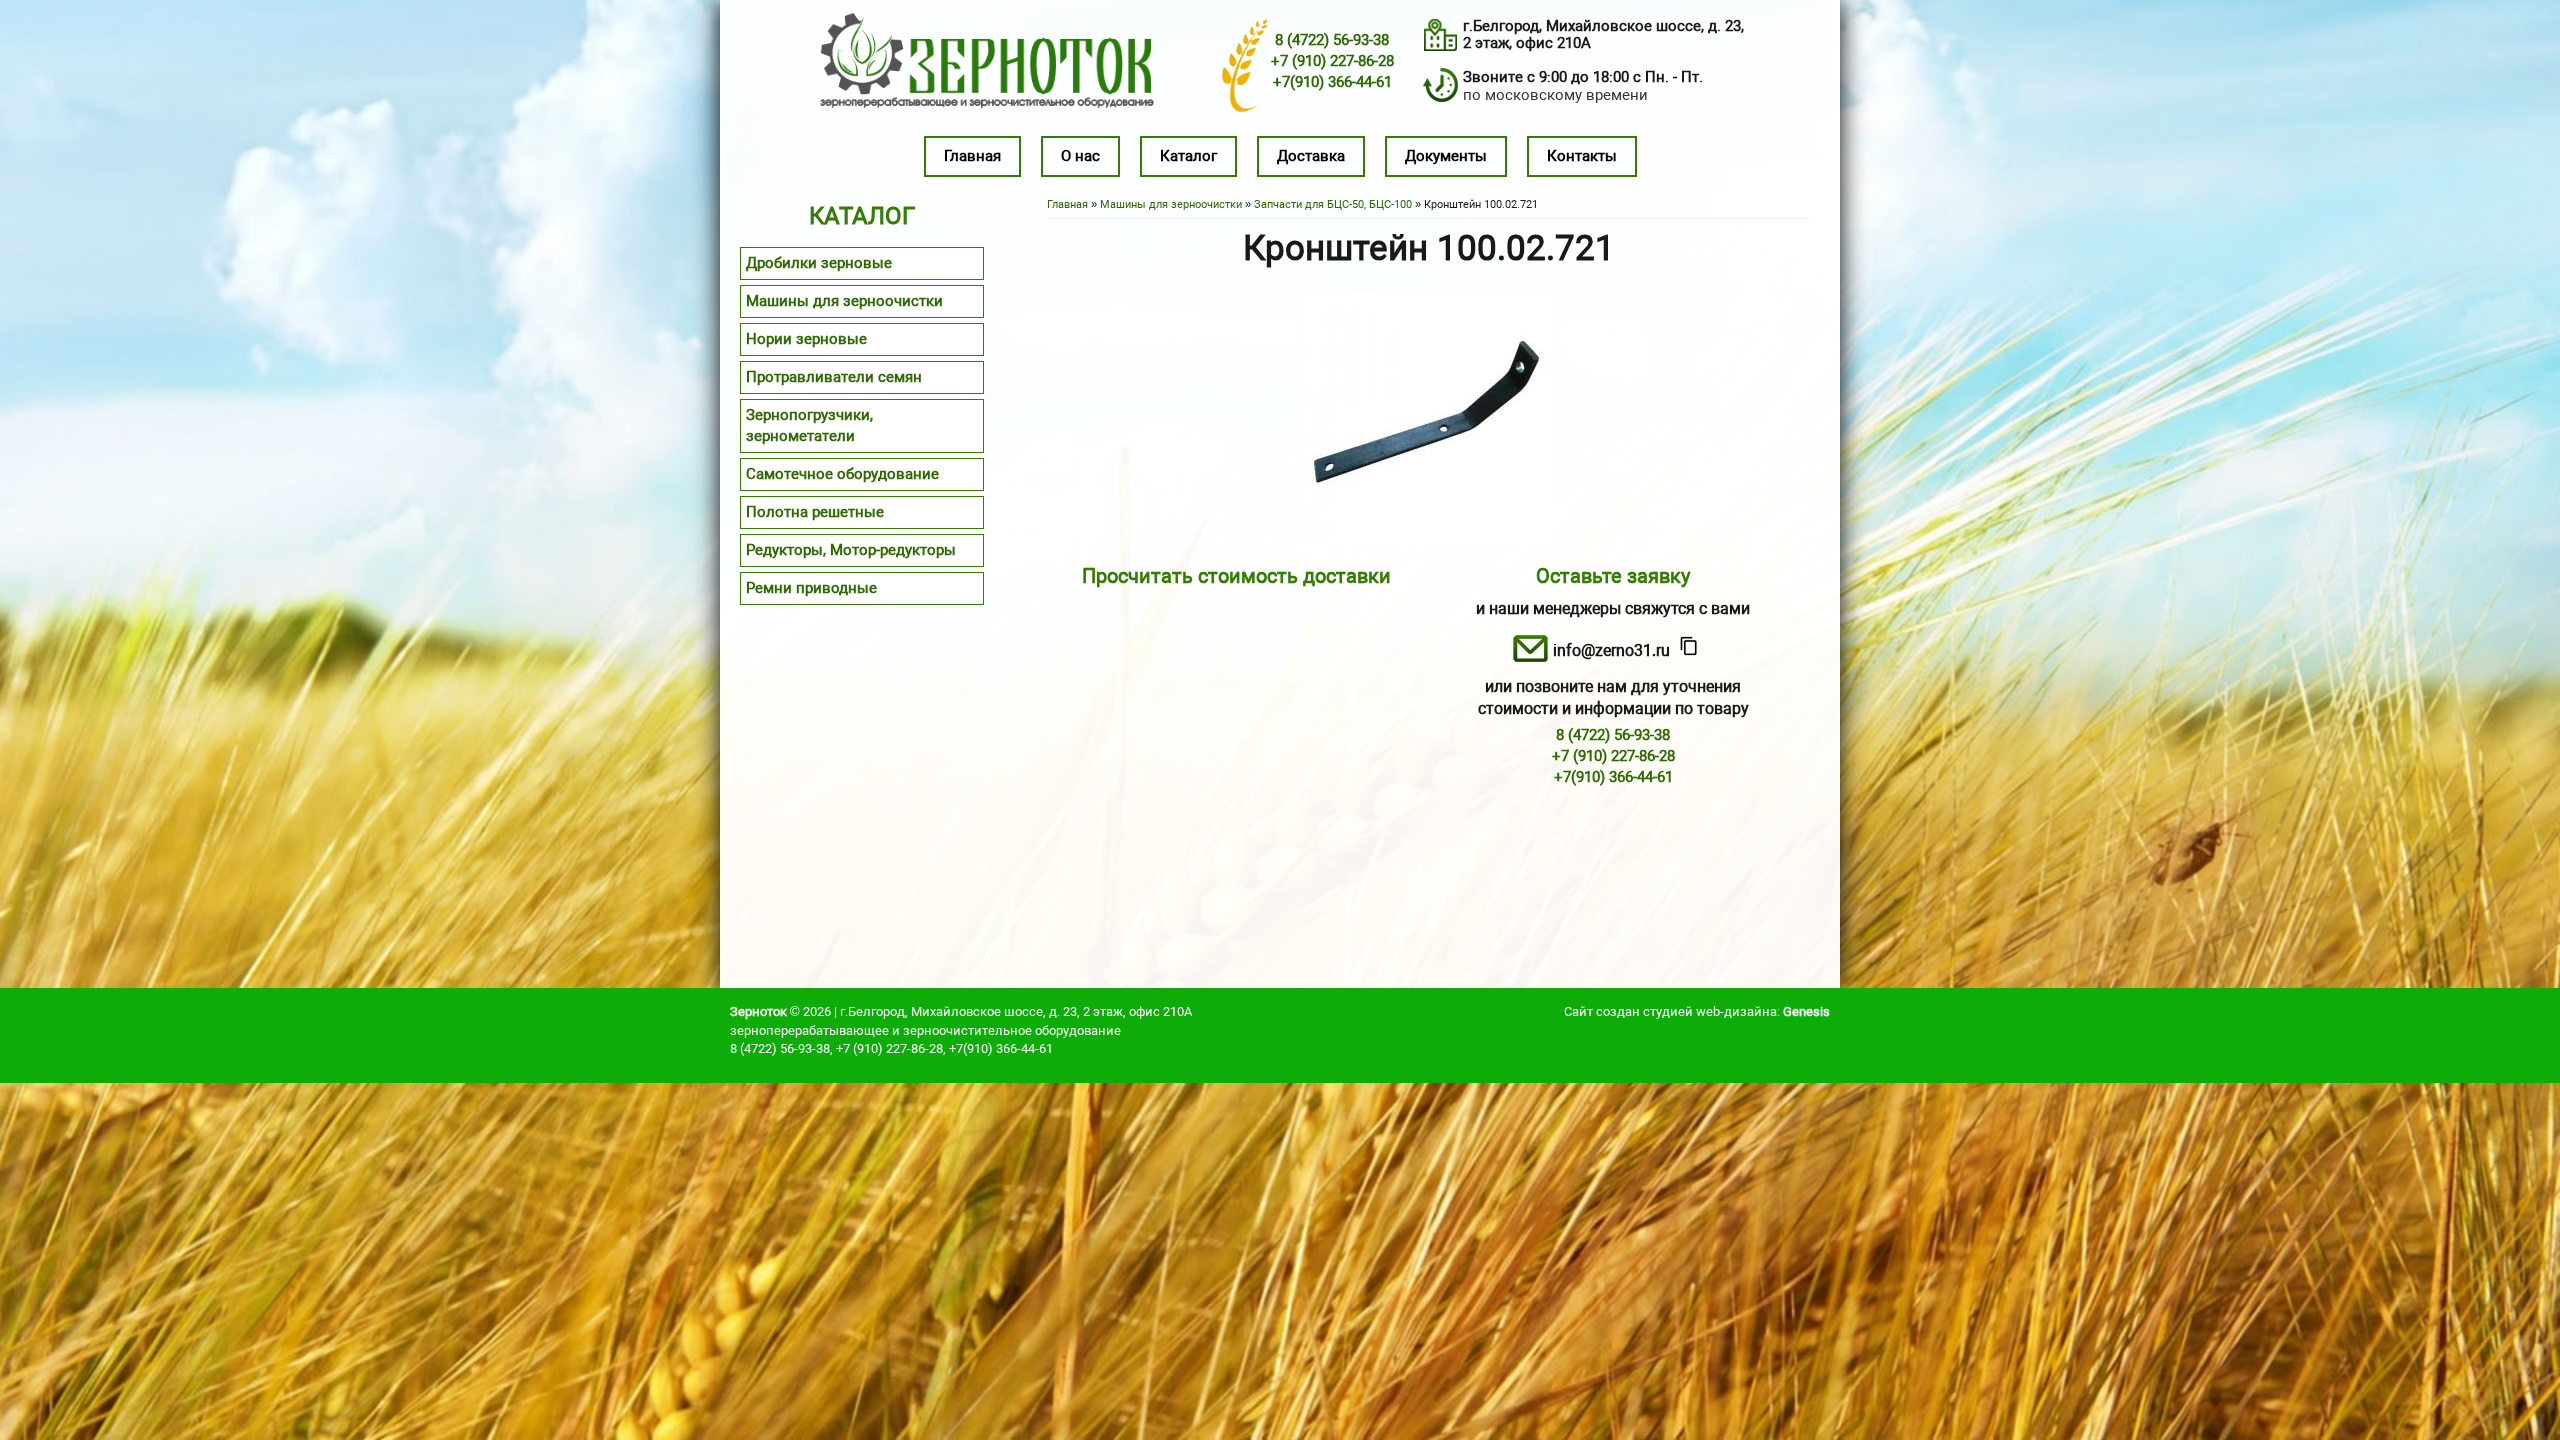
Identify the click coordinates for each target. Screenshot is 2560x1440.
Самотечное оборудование (842, 474)
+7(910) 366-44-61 (1332, 82)
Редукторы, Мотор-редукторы (851, 550)
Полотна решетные (815, 512)
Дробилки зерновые (819, 263)
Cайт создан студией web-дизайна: (1697, 1011)
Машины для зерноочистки (1171, 204)
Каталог (1188, 156)
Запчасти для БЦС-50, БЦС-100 (1333, 204)
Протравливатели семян (834, 377)
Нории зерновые (806, 339)
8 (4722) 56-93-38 (1332, 40)
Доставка (1311, 156)
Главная (972, 156)
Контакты (1582, 156)
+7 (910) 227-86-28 (1332, 61)
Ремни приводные (811, 588)
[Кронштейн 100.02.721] (1429, 538)
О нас (1080, 156)
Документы (1446, 156)
